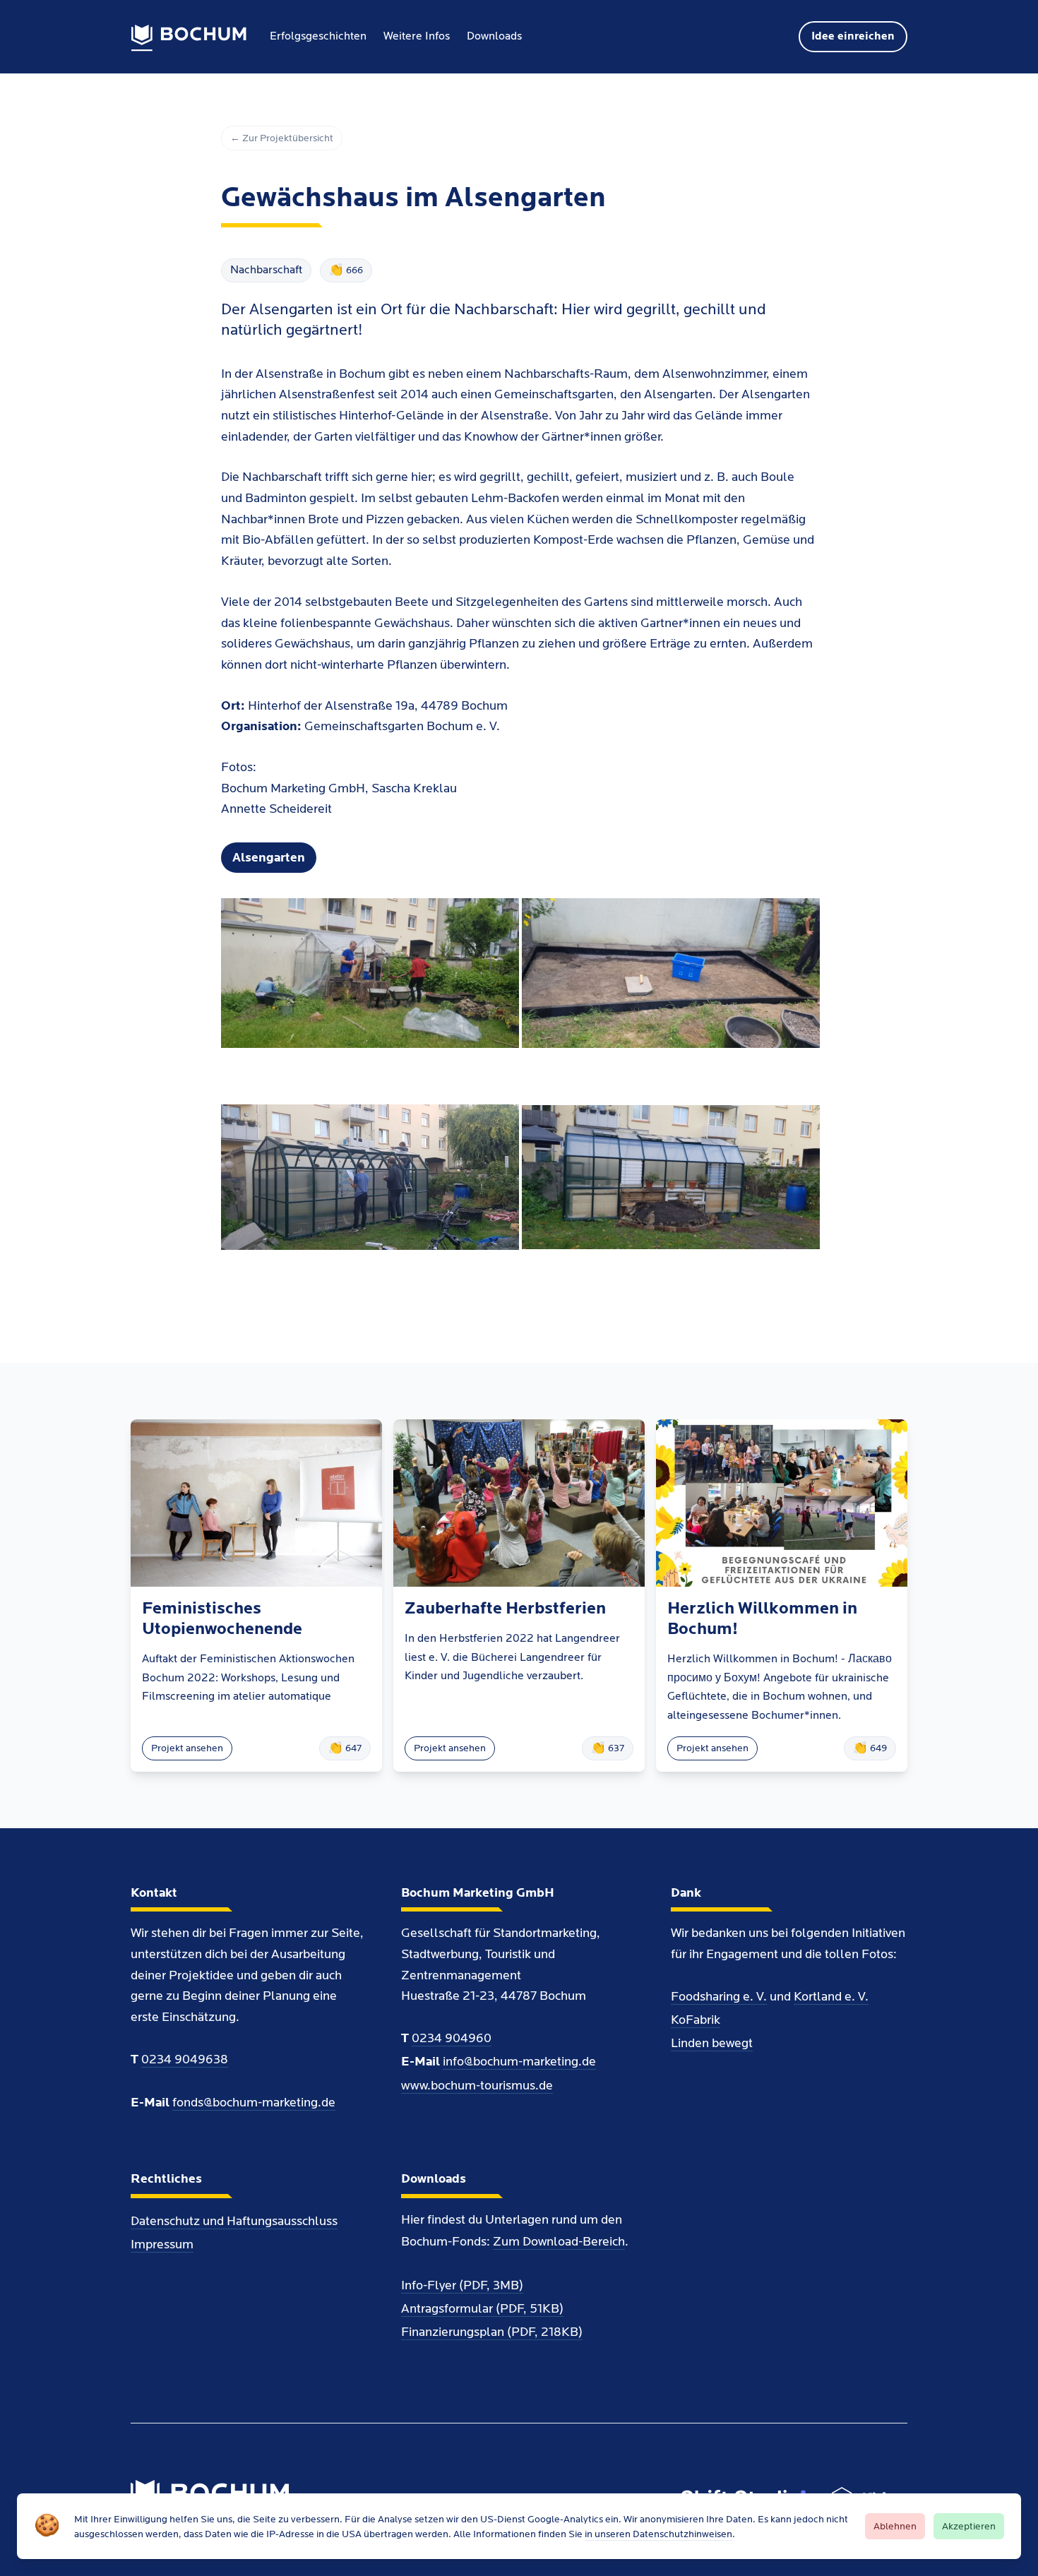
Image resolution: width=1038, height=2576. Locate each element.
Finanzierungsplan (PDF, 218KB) (492, 2332)
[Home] (189, 38)
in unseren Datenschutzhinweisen (658, 2534)
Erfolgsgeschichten (318, 36)
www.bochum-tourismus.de (477, 2086)
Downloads (494, 36)
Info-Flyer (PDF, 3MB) (462, 2285)
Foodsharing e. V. (719, 1997)
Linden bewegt (712, 2043)
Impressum (162, 2244)
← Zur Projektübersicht (282, 138)
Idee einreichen (853, 36)
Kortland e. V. (831, 1997)
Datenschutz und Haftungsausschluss (234, 2221)
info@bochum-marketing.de (519, 2062)
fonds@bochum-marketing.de (254, 2103)
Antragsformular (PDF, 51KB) (482, 2309)
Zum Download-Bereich (559, 2242)
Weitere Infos (417, 36)
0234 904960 (452, 2038)
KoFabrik (696, 2020)
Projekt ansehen (187, 1748)
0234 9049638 (185, 2059)
